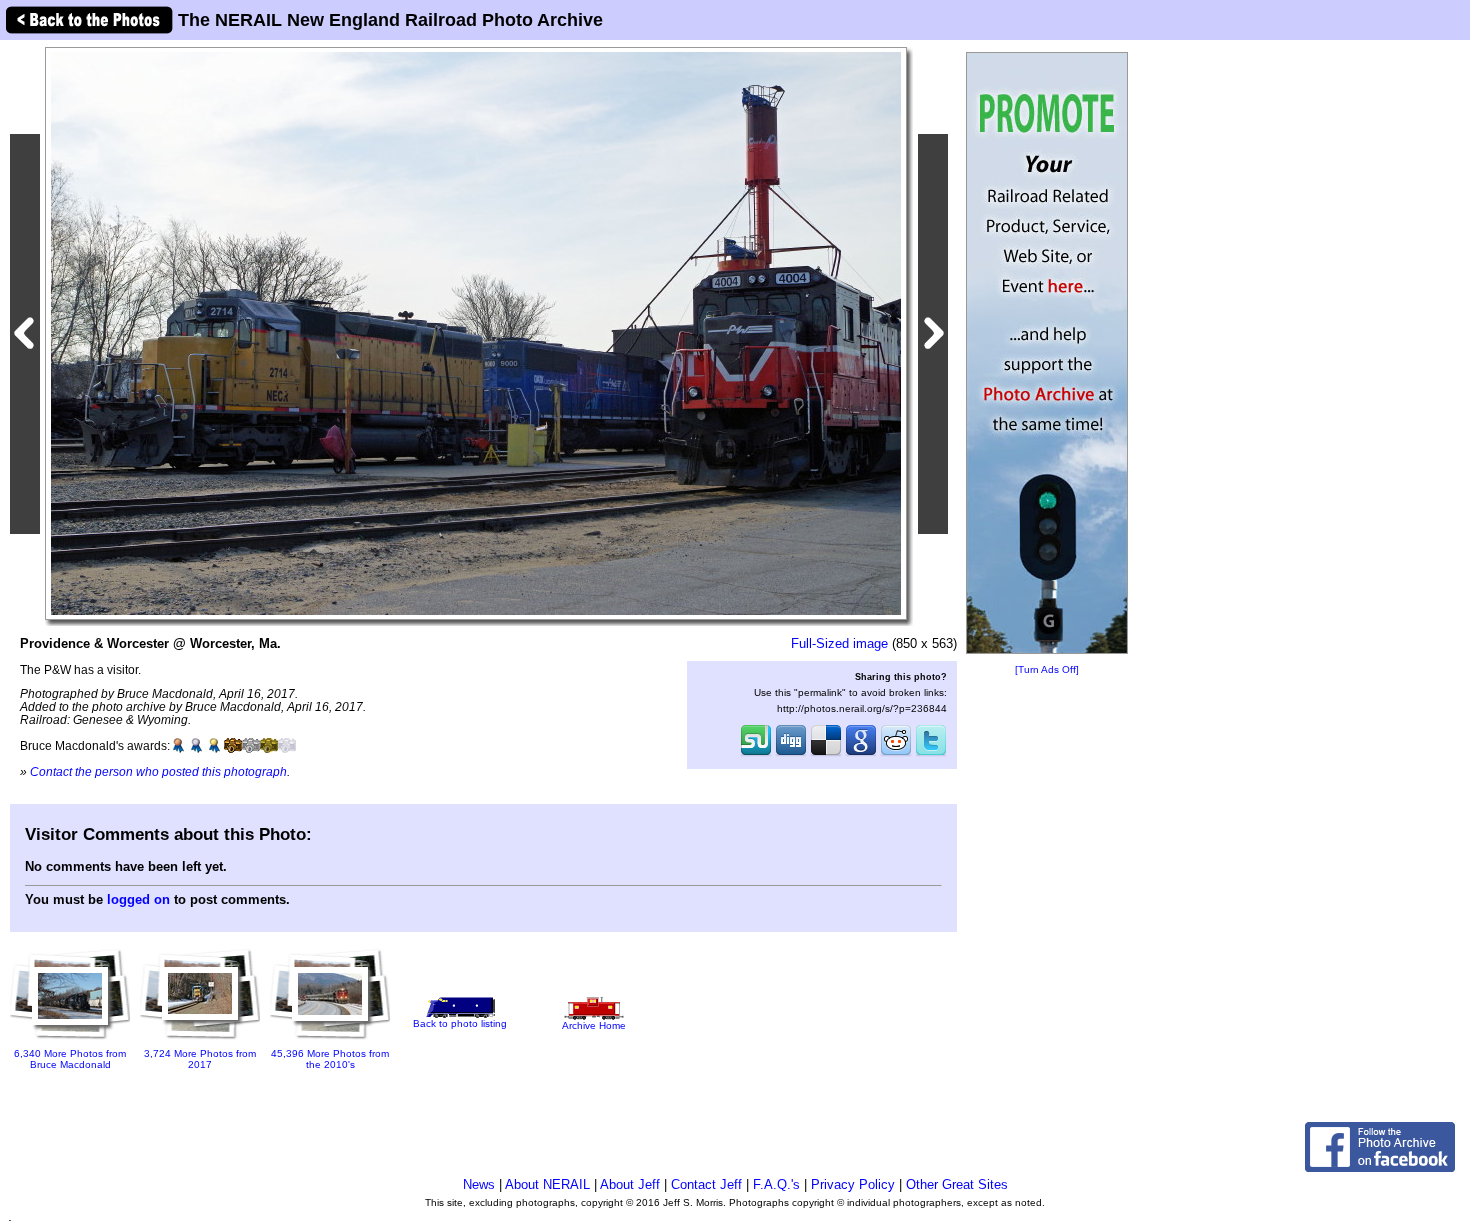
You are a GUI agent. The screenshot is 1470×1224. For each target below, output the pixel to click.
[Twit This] (931, 754)
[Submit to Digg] (791, 754)
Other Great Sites (957, 1184)
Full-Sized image (839, 643)
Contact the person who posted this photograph (158, 771)
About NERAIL (547, 1184)
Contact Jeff (706, 1184)
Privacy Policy (853, 1184)
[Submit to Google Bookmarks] (861, 754)
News (479, 1184)
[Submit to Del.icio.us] (826, 754)
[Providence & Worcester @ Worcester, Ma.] (476, 332)
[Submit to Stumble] (756, 754)
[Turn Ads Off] (1047, 669)
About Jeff (630, 1184)
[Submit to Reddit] (896, 754)
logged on (138, 899)
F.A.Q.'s (776, 1184)
